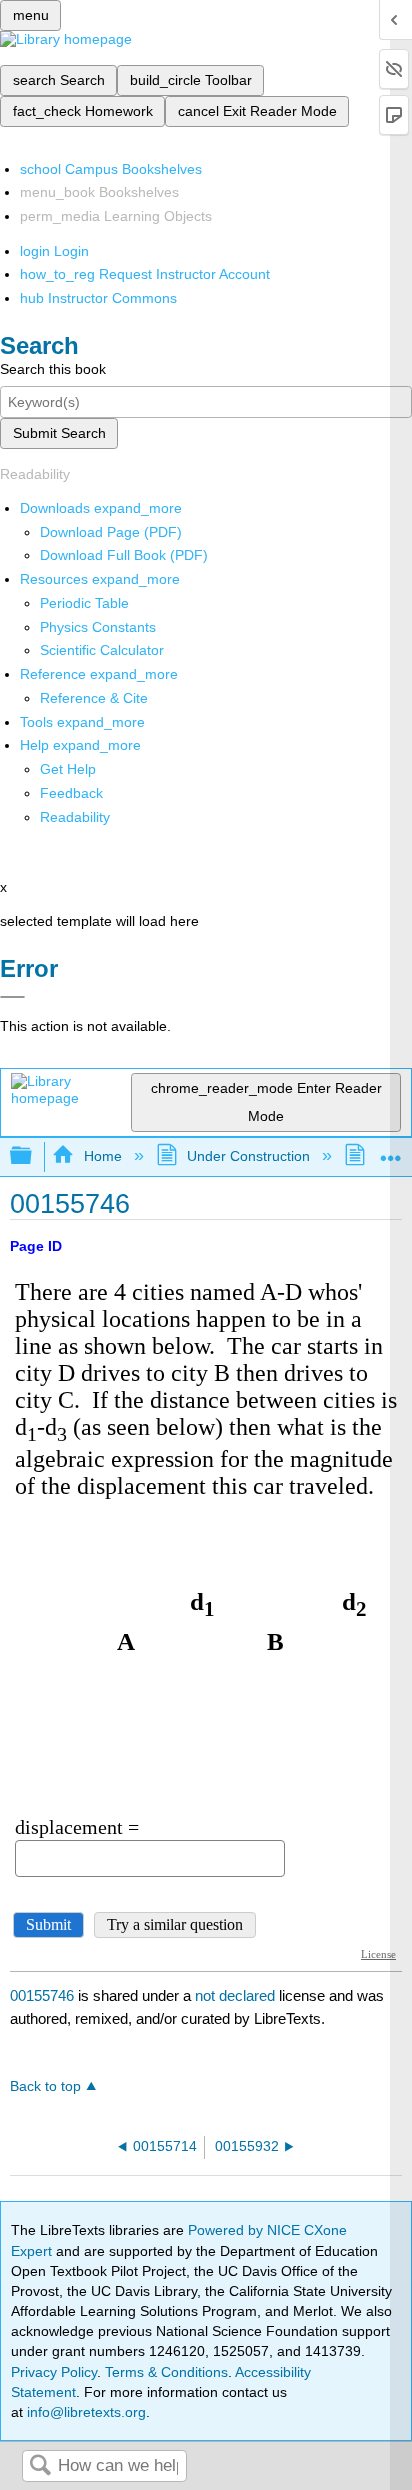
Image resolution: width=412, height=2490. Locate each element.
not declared (237, 1995)
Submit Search (59, 433)
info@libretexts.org (84, 2412)
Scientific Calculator (102, 650)
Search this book (53, 369)
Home (102, 1156)
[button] (71, 793)
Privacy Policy (54, 2372)
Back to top (45, 2086)
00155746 (42, 1995)
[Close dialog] (12, 997)
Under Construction (248, 1156)
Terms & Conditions (166, 2372)
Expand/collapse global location (391, 1150)
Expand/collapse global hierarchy (34, 1156)
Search (40, 2466)
